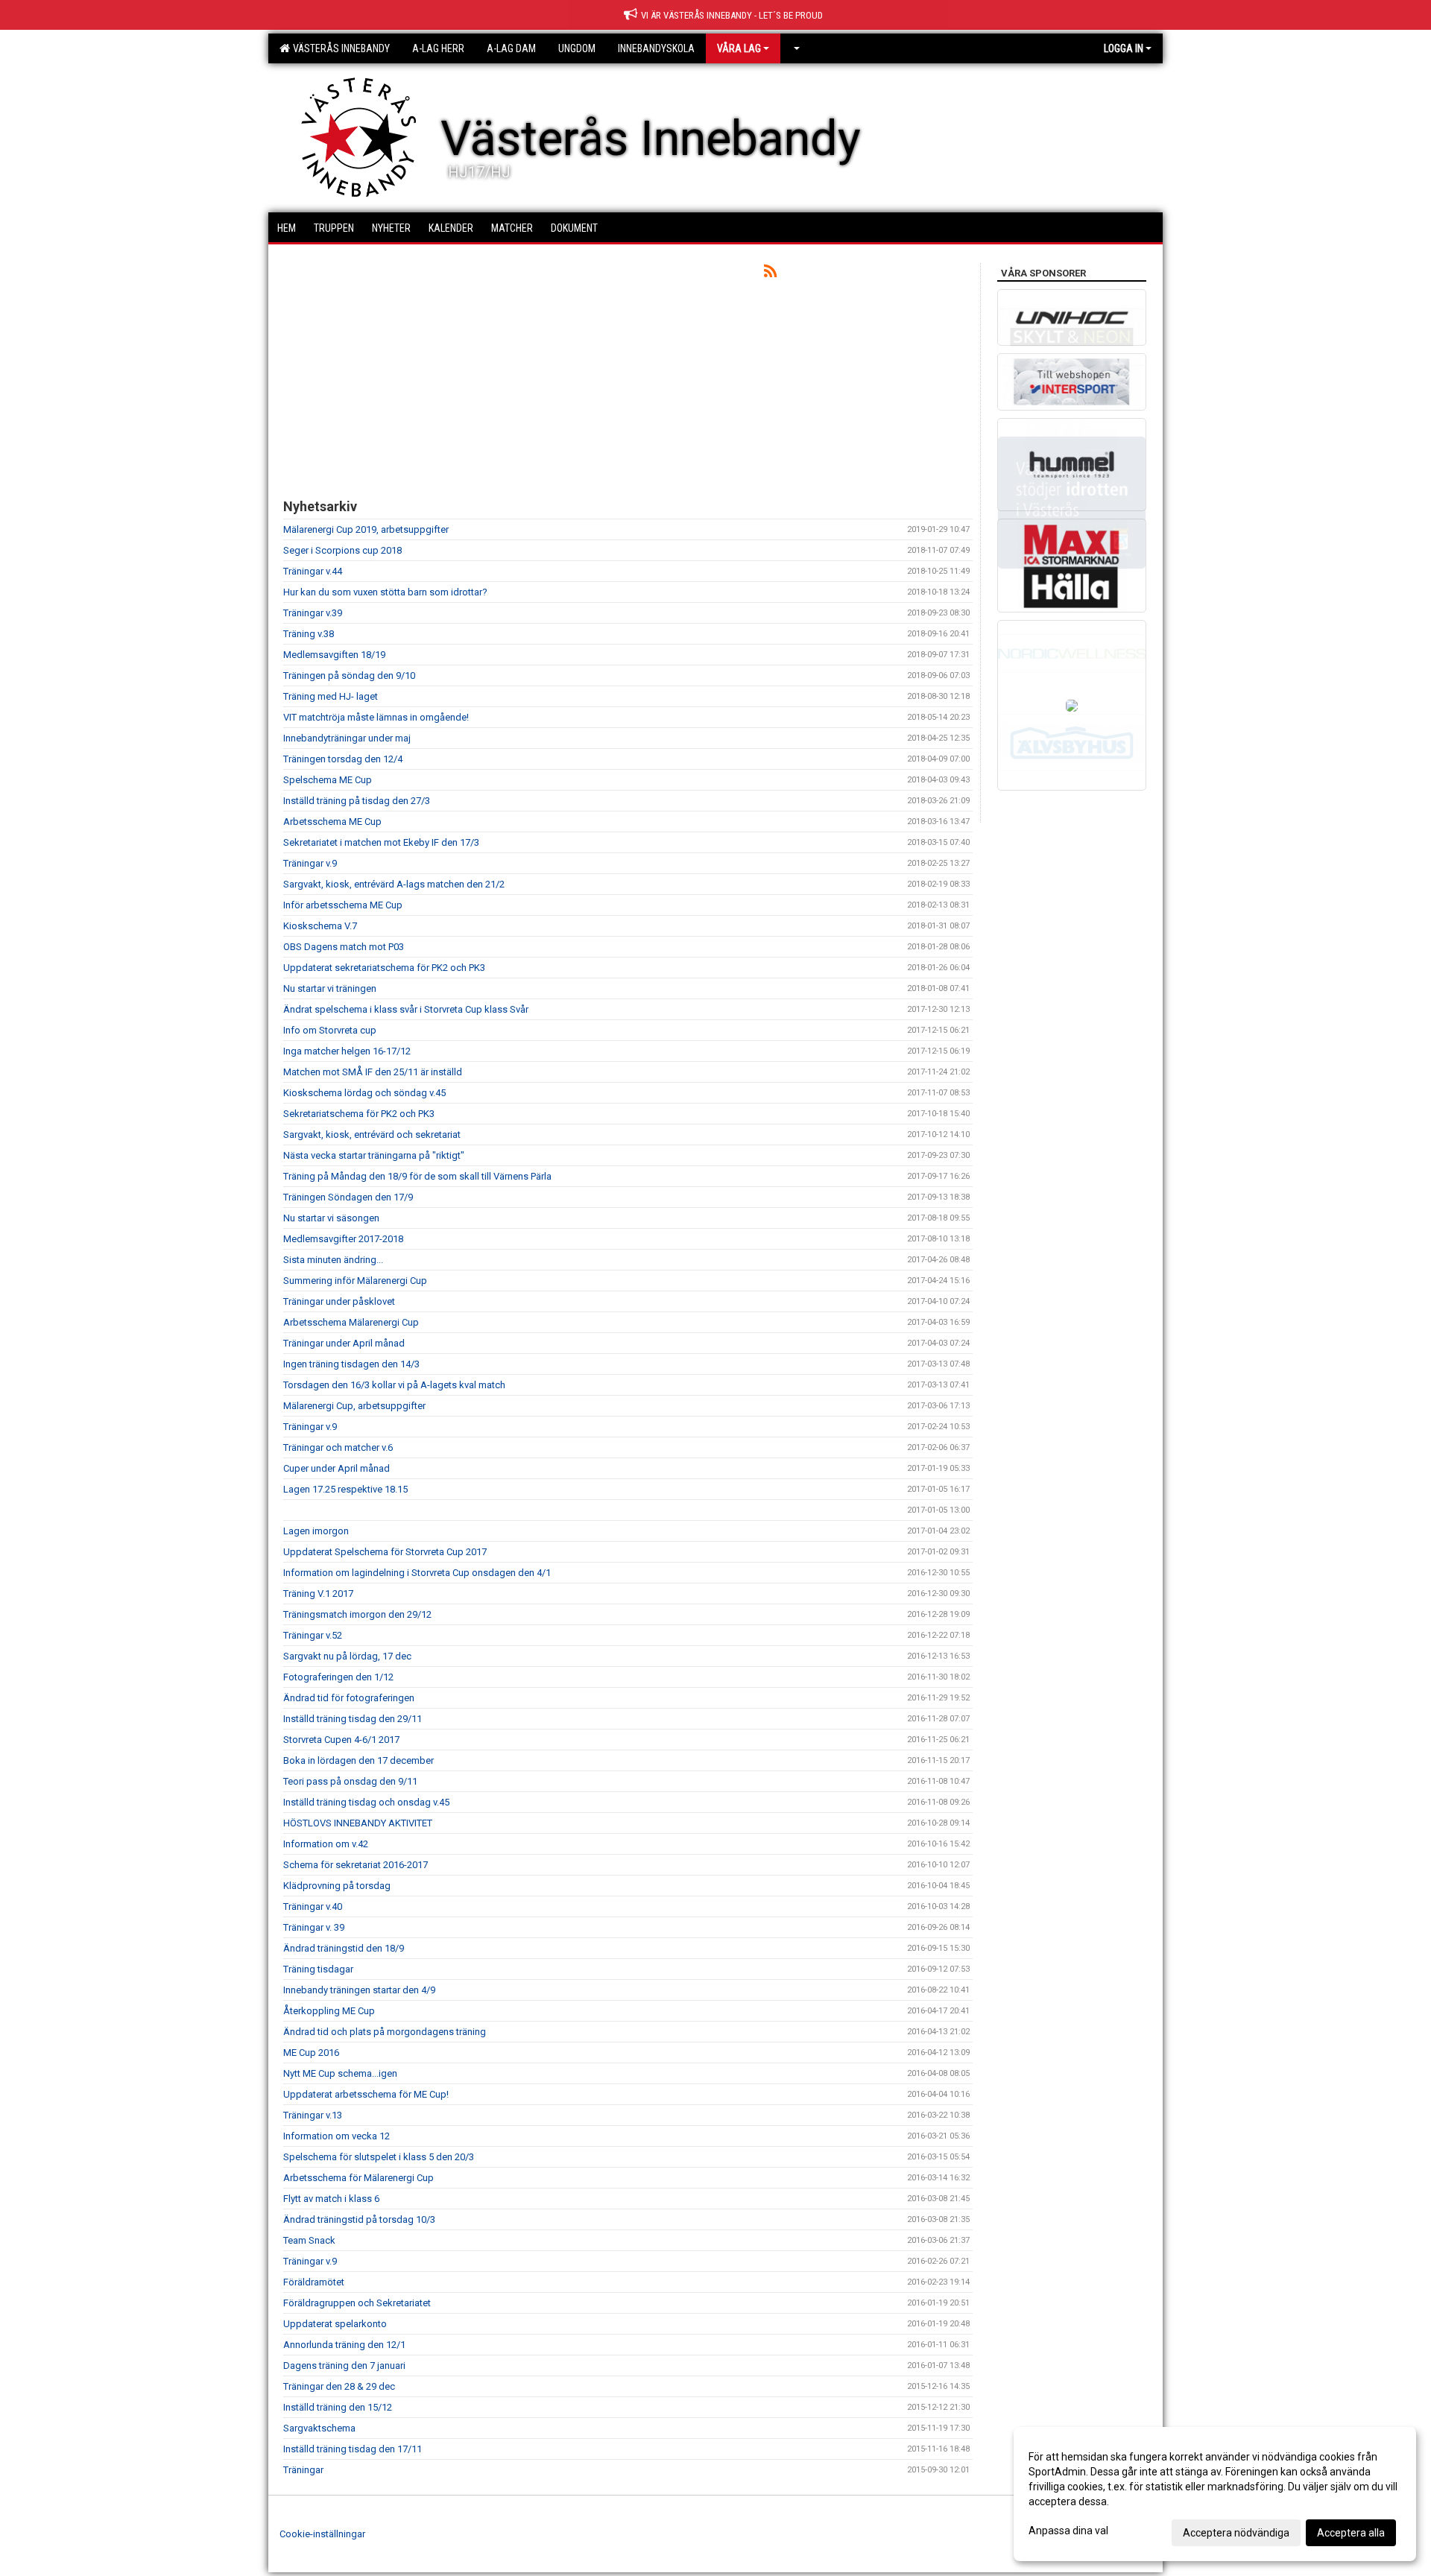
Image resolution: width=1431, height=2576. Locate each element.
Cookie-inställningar (322, 2534)
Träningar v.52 (313, 1635)
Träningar (303, 2470)
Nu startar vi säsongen (331, 1218)
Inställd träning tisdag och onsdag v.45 (366, 1802)
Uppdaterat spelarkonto (335, 2324)
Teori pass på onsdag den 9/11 (350, 1781)
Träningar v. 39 (314, 1927)
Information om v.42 (326, 1844)
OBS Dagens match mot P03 (344, 947)
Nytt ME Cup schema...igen (340, 2073)
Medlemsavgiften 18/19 (334, 655)
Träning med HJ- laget (331, 696)
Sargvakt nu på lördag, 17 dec (347, 1656)
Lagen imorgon (316, 1531)
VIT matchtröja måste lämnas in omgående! (376, 717)
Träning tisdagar (318, 1969)
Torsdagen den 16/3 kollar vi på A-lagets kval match (394, 1385)
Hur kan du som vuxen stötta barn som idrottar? (385, 592)
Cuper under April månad (337, 1468)
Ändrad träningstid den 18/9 (344, 1948)
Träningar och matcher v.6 (338, 1447)
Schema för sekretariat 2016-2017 (356, 1865)
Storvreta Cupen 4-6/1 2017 (341, 1740)
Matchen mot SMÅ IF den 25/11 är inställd (373, 1072)
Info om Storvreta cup (330, 1030)
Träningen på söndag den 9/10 (349, 675)
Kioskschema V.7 (320, 926)
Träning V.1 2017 (318, 1594)
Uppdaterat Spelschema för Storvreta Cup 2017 (385, 1552)
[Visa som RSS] (770, 274)
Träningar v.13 (313, 2115)
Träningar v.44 (313, 571)
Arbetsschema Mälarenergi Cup (351, 1322)
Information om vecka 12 (337, 2136)
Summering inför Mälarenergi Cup (355, 1281)
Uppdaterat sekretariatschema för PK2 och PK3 (384, 968)
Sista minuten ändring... (333, 1260)
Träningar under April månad (344, 1343)
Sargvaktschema (319, 2428)
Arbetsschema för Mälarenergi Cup (358, 2178)
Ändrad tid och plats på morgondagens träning (385, 2032)
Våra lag (739, 48)
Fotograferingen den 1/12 (338, 1677)
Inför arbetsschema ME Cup (343, 905)
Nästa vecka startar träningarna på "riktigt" (374, 1155)
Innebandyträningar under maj (347, 738)
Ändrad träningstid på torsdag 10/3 (359, 2219)
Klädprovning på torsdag (337, 1886)
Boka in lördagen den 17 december (358, 1760)
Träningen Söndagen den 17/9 (348, 1197)
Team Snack (309, 2240)
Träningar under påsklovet (339, 1301)
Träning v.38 (309, 634)
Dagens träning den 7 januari (344, 2365)
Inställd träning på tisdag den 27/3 (357, 801)
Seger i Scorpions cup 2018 (342, 550)
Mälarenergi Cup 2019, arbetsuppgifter (366, 529)
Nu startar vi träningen (330, 988)
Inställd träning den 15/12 (338, 2407)
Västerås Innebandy (339, 48)
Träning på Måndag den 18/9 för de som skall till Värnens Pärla (417, 1176)
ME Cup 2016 (311, 2053)
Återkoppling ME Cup (329, 2011)
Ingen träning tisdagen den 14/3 (351, 1364)
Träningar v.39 (313, 613)
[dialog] (1215, 2494)
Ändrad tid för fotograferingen (349, 1698)
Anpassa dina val (1068, 2531)
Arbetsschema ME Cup (332, 822)
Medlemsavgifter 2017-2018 (343, 1239)
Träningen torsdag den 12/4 (343, 759)
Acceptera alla (1351, 2533)
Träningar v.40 (313, 1906)
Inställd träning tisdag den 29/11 (353, 1719)
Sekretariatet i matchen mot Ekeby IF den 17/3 (381, 842)
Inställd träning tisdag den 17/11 (353, 2449)
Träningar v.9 (310, 863)
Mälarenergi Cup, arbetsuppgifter (354, 1406)
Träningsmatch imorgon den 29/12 (357, 1614)
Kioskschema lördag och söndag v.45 (364, 1093)
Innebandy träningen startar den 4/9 (359, 1990)
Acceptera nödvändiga (1236, 2533)
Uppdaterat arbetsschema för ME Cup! (366, 2094)
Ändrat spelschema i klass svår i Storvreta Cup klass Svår (406, 1009)
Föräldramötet (314, 2282)
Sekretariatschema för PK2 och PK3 (359, 1114)
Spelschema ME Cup (328, 780)
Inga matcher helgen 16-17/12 (347, 1051)
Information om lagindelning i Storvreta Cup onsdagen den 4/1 (417, 1573)
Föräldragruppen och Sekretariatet (357, 2303)
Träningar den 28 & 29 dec (339, 2386)
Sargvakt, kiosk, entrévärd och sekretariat (372, 1134)
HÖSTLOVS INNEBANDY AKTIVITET (358, 1823)
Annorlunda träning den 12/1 (344, 2345)
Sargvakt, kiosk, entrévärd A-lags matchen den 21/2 (394, 884)
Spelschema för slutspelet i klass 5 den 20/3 (379, 2157)
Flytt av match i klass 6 (331, 2199)
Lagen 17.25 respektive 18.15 (345, 1489)
